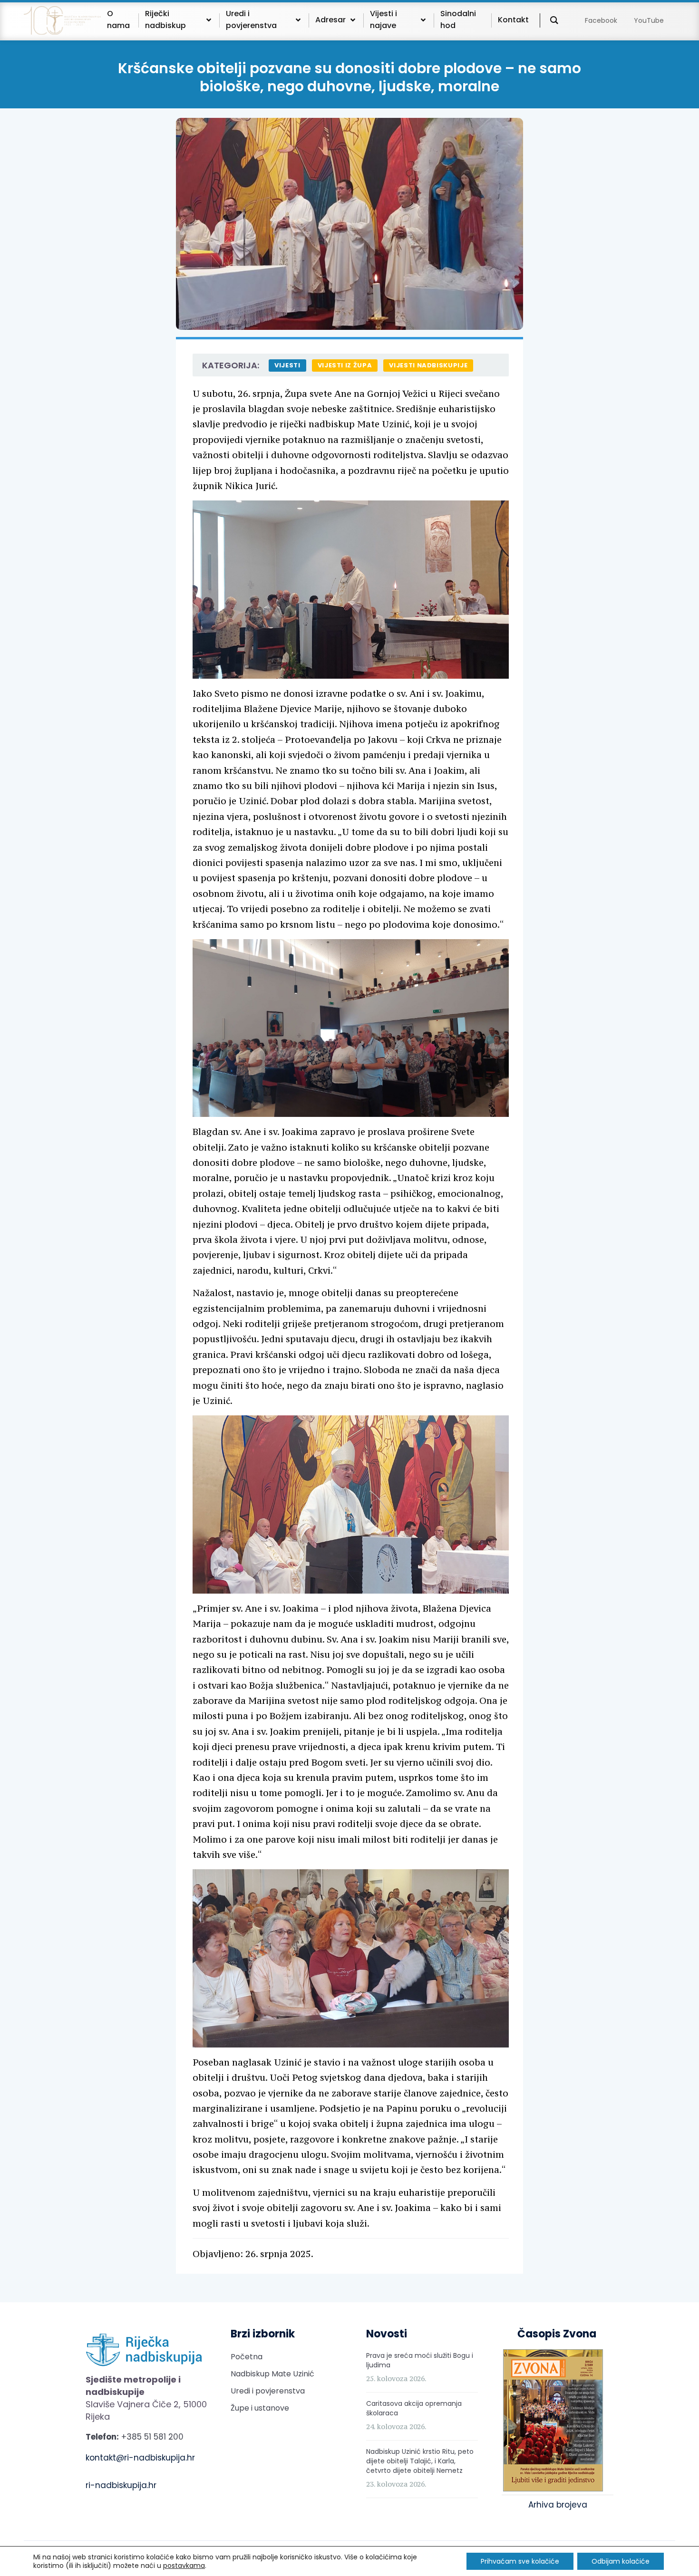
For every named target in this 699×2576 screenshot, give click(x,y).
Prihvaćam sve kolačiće (520, 2561)
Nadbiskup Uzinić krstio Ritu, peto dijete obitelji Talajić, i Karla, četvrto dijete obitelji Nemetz (420, 2461)
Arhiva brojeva (558, 2505)
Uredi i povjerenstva (268, 2391)
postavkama (184, 2566)
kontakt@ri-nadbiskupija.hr (140, 2458)
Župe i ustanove (260, 2408)
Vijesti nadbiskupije (428, 365)
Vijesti (287, 365)
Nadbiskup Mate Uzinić (272, 2374)
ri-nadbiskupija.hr (121, 2485)
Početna (247, 2357)
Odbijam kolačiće (621, 2561)
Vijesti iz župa (345, 365)
